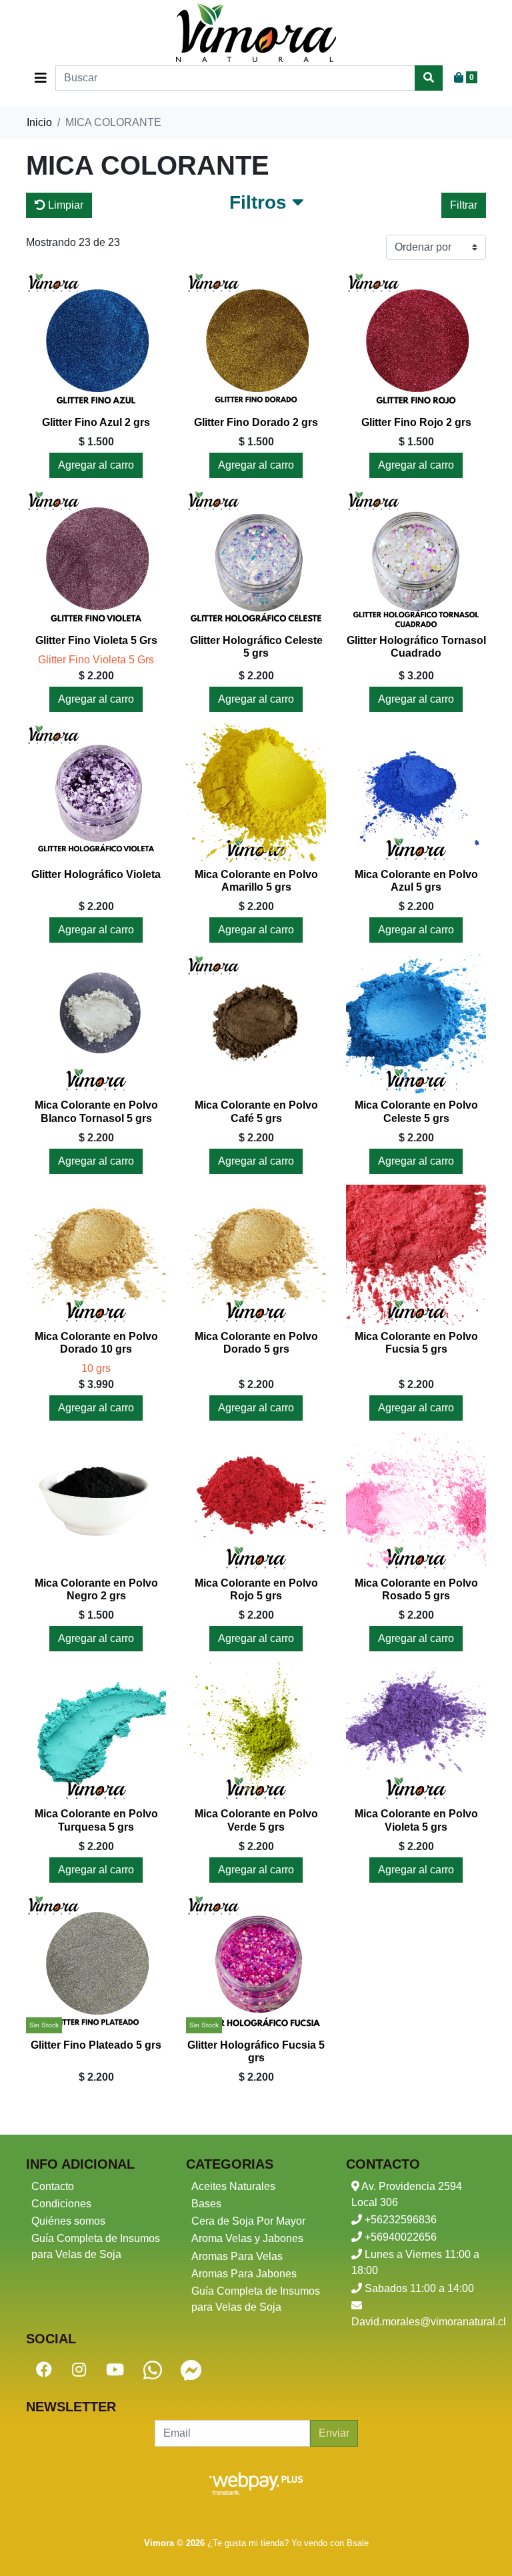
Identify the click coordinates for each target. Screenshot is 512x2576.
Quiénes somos (68, 2221)
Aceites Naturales (233, 2186)
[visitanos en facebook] (44, 2370)
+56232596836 (399, 2220)
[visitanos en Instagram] (79, 2370)
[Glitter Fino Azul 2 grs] (96, 341)
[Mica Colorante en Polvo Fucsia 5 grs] (416, 1255)
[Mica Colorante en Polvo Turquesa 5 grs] (96, 1732)
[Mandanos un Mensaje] (191, 2370)
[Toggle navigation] (41, 78)
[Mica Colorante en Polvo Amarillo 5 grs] (256, 793)
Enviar (334, 2433)
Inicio (39, 122)
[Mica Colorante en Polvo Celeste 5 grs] (416, 1023)
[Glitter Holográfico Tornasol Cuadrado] (416, 559)
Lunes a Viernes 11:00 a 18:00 (415, 2262)
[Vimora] (256, 33)
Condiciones (61, 2204)
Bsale (358, 2543)
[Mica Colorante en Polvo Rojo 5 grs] (256, 1501)
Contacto (53, 2186)
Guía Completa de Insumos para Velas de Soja (96, 2246)
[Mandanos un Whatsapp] (153, 2370)
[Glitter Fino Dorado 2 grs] (256, 341)
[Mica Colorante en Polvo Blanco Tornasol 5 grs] (96, 1023)
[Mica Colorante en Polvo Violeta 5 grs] (416, 1732)
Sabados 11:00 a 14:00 (418, 2288)
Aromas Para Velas (237, 2256)
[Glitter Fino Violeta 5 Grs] (96, 559)
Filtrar (464, 205)
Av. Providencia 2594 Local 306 (407, 2194)
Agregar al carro (96, 465)
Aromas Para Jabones (244, 2274)
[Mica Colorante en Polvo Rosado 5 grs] (416, 1501)
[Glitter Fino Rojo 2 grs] (416, 341)
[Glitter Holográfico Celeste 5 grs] (256, 559)
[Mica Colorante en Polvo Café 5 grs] (256, 1023)
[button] (267, 205)
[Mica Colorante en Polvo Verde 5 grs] (256, 1732)
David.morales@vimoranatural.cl (419, 2322)
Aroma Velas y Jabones (247, 2238)
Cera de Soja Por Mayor (248, 2221)
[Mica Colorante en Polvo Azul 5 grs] (416, 793)
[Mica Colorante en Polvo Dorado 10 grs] (96, 1255)
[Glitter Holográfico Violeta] (96, 793)
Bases (206, 2204)
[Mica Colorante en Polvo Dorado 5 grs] (256, 1255)
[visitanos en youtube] (115, 2370)
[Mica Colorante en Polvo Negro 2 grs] (96, 1501)
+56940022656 (399, 2237)
